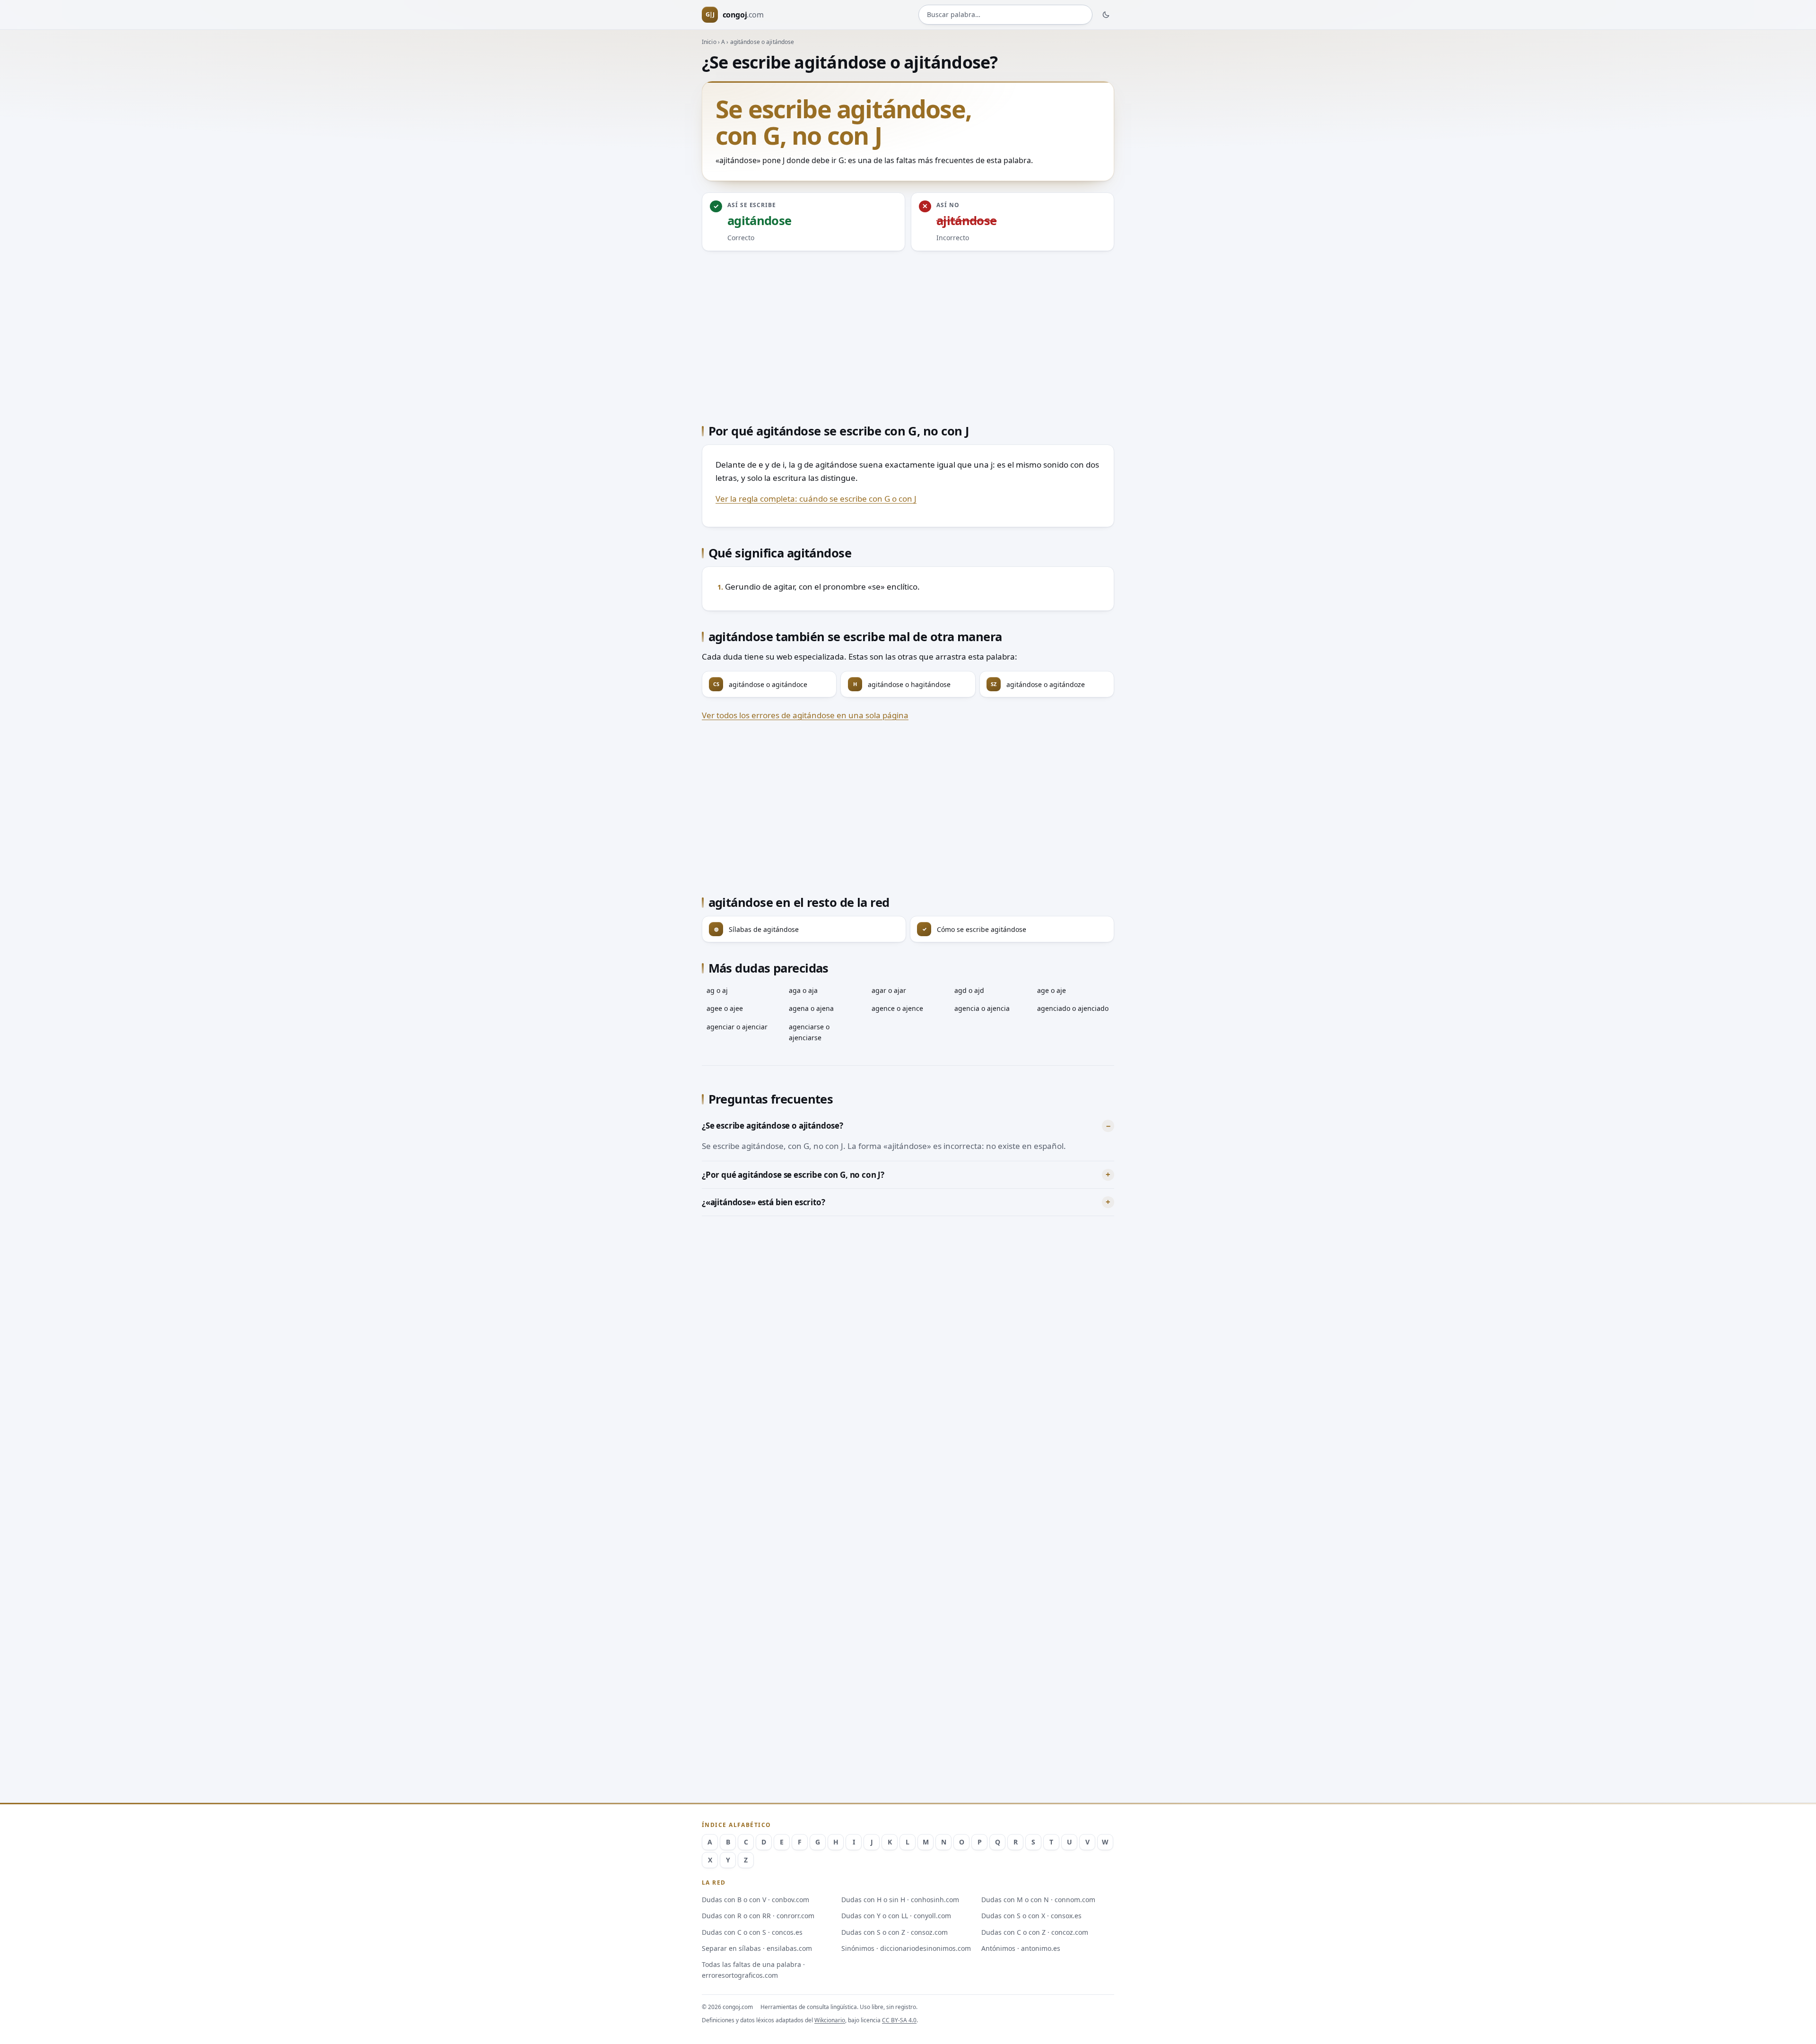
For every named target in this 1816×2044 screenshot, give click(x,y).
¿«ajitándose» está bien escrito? (764, 1202)
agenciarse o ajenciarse (809, 1032)
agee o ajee (725, 1008)
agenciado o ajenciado (1073, 1008)
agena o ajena (811, 1008)
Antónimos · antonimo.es (1021, 1948)
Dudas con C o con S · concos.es (752, 1932)
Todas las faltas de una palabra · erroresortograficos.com (753, 1970)
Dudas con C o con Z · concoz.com (1035, 1932)
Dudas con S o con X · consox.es (1031, 1916)
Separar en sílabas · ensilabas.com (757, 1948)
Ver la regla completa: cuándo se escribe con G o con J (816, 499)
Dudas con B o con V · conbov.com (755, 1900)
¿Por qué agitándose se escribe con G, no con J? (793, 1175)
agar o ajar (889, 990)
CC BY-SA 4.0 (899, 2020)
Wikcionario (830, 2020)
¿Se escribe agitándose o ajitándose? (773, 1126)
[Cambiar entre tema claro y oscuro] (1106, 15)
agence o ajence (897, 1008)
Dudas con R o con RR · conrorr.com (758, 1916)
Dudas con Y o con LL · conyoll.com (896, 1916)
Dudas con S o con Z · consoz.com (895, 1932)
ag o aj (717, 990)
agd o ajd (969, 990)
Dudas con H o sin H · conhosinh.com (900, 1900)
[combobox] (1005, 15)
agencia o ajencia (982, 1008)
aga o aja (803, 990)
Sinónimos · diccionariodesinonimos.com (906, 1948)
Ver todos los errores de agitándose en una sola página (805, 715)
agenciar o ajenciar (737, 1027)
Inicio (709, 42)
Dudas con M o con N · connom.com (1038, 1900)
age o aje (1052, 990)
